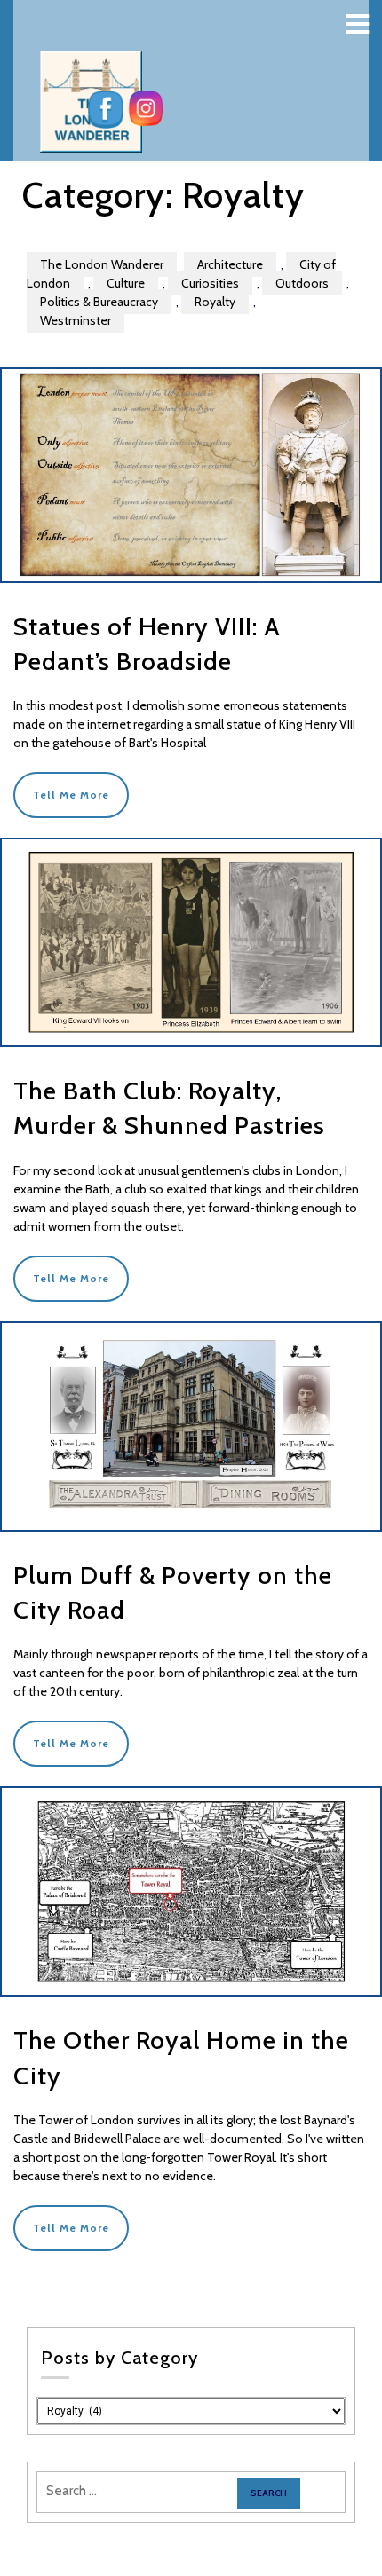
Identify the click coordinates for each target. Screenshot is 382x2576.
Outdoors (302, 283)
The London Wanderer (102, 264)
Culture (126, 283)
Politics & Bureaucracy (99, 302)
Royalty (215, 302)
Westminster (76, 320)
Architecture (230, 264)
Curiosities (210, 283)
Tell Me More (71, 795)
